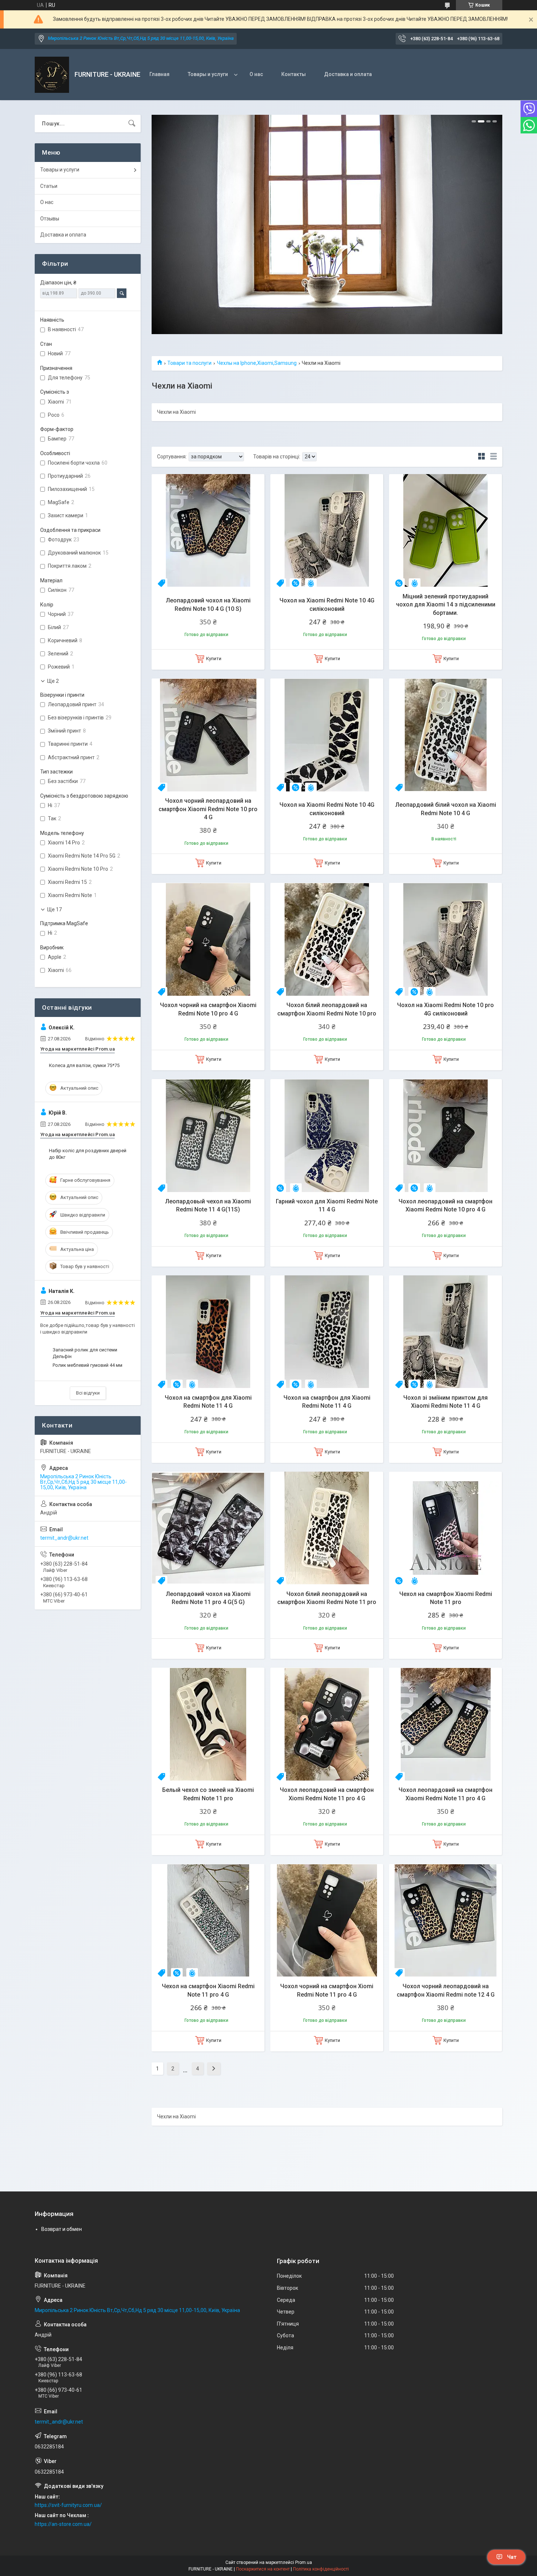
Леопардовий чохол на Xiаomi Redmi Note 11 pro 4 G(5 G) (208, 1598)
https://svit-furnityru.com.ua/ (68, 2505)
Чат (512, 2557)
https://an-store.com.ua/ (63, 2524)
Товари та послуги (189, 363)
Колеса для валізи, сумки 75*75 (84, 1065)
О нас (256, 74)
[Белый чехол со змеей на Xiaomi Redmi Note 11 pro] (208, 1724)
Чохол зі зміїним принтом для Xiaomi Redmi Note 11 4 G (445, 1402)
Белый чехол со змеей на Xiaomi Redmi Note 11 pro (208, 1794)
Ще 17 (54, 909)
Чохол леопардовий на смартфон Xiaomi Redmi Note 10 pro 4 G (445, 1205)
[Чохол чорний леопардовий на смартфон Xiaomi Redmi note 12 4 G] (445, 1920)
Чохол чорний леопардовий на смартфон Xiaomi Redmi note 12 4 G (446, 1990)
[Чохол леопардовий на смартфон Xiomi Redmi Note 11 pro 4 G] (327, 1724)
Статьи (49, 186)
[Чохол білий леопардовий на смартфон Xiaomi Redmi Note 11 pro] (327, 1528)
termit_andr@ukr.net (64, 1538)
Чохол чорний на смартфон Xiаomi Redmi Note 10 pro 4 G (208, 1009)
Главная (159, 74)
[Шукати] (132, 124)
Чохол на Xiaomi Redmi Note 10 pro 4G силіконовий (445, 1009)
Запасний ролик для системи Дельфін (85, 1353)
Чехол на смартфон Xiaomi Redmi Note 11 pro (446, 1598)
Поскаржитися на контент (263, 2569)
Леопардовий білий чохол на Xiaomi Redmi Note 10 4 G (446, 809)
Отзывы (50, 219)
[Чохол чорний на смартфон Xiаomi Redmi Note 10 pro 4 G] (208, 939)
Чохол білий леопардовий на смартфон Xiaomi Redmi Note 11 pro (327, 1598)
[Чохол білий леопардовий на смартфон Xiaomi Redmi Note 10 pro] (327, 939)
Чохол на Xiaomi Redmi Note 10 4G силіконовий (327, 604)
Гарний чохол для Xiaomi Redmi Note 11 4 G (327, 1205)
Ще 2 (53, 681)
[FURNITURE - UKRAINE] (52, 75)
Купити (214, 659)
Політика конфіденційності (321, 2569)
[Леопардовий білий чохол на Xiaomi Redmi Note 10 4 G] (445, 735)
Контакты (294, 74)
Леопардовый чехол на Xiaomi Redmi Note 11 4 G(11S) (208, 1205)
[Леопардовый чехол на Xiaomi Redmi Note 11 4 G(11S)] (208, 1136)
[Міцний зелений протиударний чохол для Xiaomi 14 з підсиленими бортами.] (445, 531)
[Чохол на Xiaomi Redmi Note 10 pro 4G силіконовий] (445, 939)
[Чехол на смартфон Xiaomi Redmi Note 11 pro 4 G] (208, 1920)
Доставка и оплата (348, 74)
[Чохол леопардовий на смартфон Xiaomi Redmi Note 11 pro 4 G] (445, 1724)
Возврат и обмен (62, 2229)
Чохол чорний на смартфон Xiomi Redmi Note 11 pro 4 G (327, 1990)
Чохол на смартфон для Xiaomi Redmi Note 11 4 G (208, 1402)
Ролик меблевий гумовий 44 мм (87, 1365)
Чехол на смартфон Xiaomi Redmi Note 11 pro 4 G (208, 1990)
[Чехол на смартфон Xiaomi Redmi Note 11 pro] (445, 1528)
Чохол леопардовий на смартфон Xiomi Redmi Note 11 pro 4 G (327, 1794)
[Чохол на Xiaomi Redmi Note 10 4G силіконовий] (327, 531)
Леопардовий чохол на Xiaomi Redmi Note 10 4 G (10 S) (208, 604)
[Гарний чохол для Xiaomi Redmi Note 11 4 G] (327, 1136)
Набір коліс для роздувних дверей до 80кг (88, 1154)
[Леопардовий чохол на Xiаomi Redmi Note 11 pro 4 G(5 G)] (208, 1528)
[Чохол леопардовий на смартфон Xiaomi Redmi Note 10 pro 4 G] (445, 1136)
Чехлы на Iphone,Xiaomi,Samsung (257, 363)
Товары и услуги (208, 74)
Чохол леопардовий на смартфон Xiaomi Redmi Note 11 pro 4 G (445, 1794)
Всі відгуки (88, 1393)
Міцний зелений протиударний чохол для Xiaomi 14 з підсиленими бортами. (446, 605)
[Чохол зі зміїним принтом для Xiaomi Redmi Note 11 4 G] (445, 1332)
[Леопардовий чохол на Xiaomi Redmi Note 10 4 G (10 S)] (208, 531)
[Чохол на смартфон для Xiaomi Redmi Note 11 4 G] (208, 1332)
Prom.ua (304, 2562)
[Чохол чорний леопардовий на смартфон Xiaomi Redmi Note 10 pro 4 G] (208, 735)
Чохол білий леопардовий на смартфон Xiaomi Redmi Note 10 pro (327, 1009)
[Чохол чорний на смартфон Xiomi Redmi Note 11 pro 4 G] (327, 1920)
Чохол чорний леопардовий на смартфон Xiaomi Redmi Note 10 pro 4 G (208, 809)
